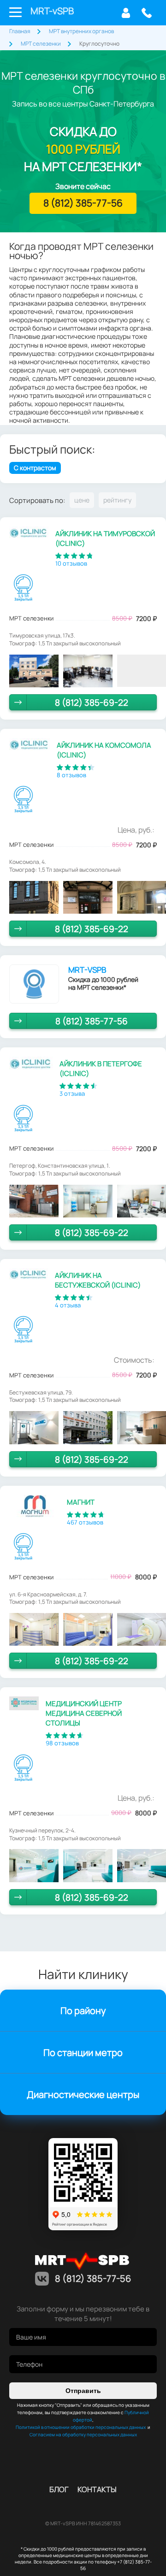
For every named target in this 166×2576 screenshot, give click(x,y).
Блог (59, 2489)
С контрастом (35, 468)
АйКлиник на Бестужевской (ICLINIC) (98, 1280)
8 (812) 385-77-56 (146, 13)
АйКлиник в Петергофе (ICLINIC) (101, 1069)
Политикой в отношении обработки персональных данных (81, 2427)
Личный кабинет (126, 13)
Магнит (81, 1502)
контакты (97, 2489)
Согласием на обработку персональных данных (83, 2434)
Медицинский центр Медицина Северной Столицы (84, 1713)
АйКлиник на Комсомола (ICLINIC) (104, 750)
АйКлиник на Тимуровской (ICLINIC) (105, 538)
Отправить (83, 2391)
